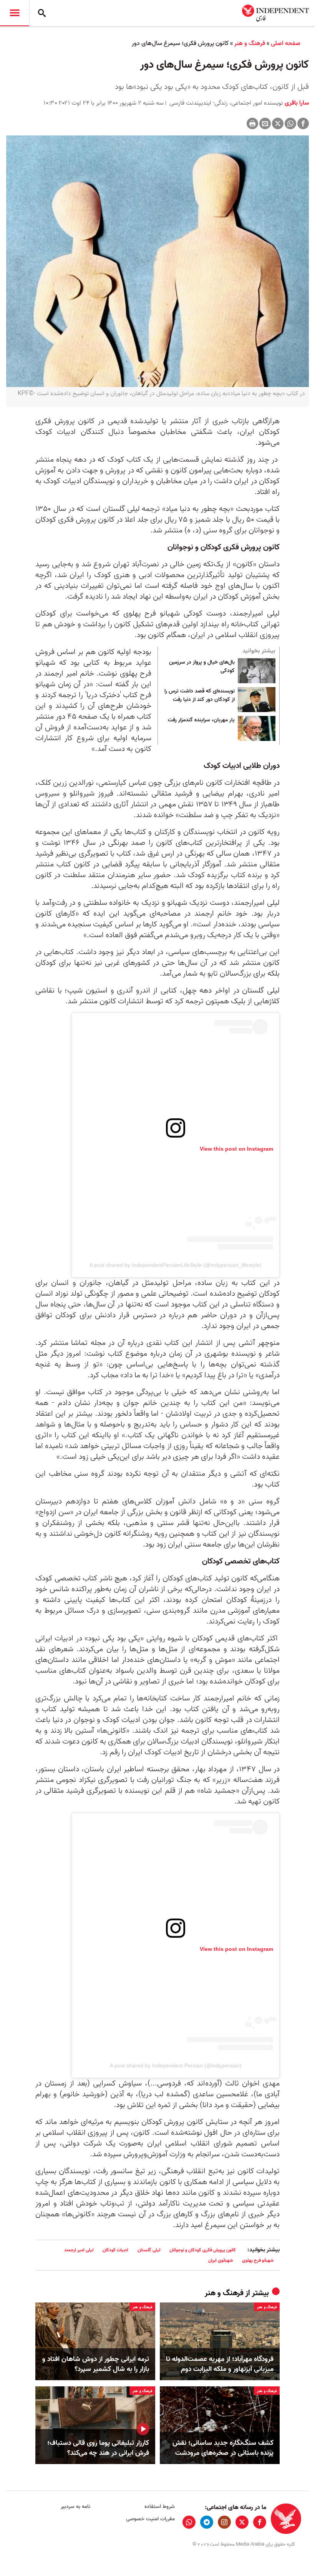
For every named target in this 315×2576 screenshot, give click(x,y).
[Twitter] (278, 123)
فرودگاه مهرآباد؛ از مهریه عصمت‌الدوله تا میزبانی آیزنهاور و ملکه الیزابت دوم (220, 2364)
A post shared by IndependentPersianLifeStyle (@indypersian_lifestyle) (176, 1265)
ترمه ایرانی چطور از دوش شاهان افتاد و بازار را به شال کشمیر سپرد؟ (96, 2364)
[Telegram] (207, 2522)
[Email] (265, 123)
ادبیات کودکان (115, 2250)
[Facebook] (303, 123)
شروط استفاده (159, 2507)
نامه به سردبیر (75, 2507)
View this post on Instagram (236, 1149)
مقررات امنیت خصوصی (150, 2519)
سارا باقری (296, 103)
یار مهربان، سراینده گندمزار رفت (201, 720)
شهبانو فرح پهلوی (258, 2260)
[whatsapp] (189, 2522)
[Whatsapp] (290, 123)
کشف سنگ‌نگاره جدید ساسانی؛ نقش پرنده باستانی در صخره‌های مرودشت (223, 2448)
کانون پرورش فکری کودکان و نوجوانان (203, 2250)
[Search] (42, 13)
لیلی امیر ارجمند (79, 2250)
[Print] (252, 123)
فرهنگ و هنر (250, 43)
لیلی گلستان (149, 2250)
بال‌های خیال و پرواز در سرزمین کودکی (202, 667)
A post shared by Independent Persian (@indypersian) (176, 2065)
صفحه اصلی (286, 43)
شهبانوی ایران (220, 2260)
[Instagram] (224, 2522)
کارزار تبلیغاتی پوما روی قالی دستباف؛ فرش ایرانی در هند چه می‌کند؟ (98, 2448)
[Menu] (15, 13)
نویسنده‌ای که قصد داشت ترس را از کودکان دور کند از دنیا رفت (200, 696)
